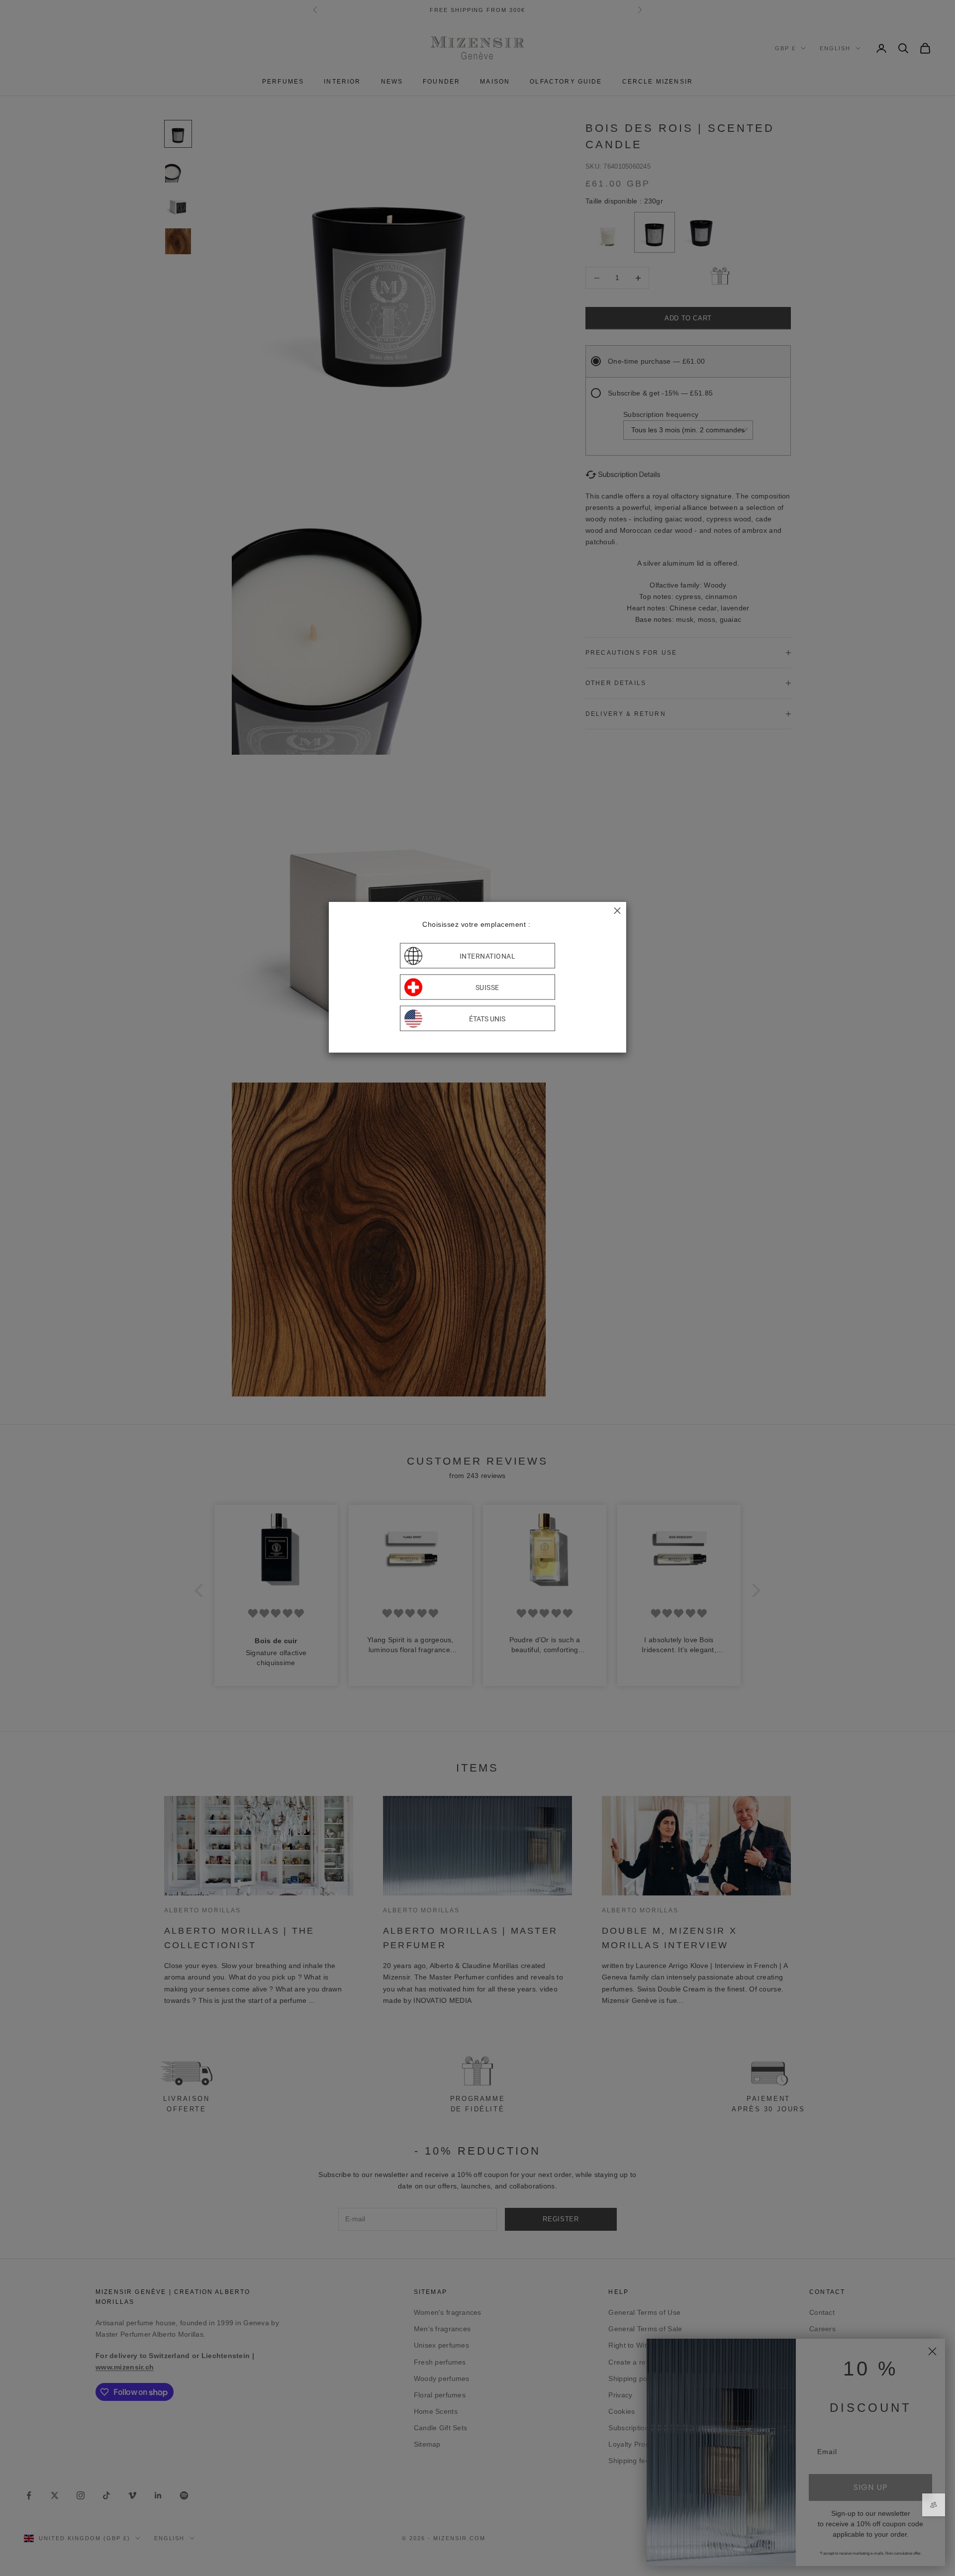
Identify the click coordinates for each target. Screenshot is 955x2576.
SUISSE (487, 987)
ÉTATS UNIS (487, 1018)
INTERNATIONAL (488, 956)
